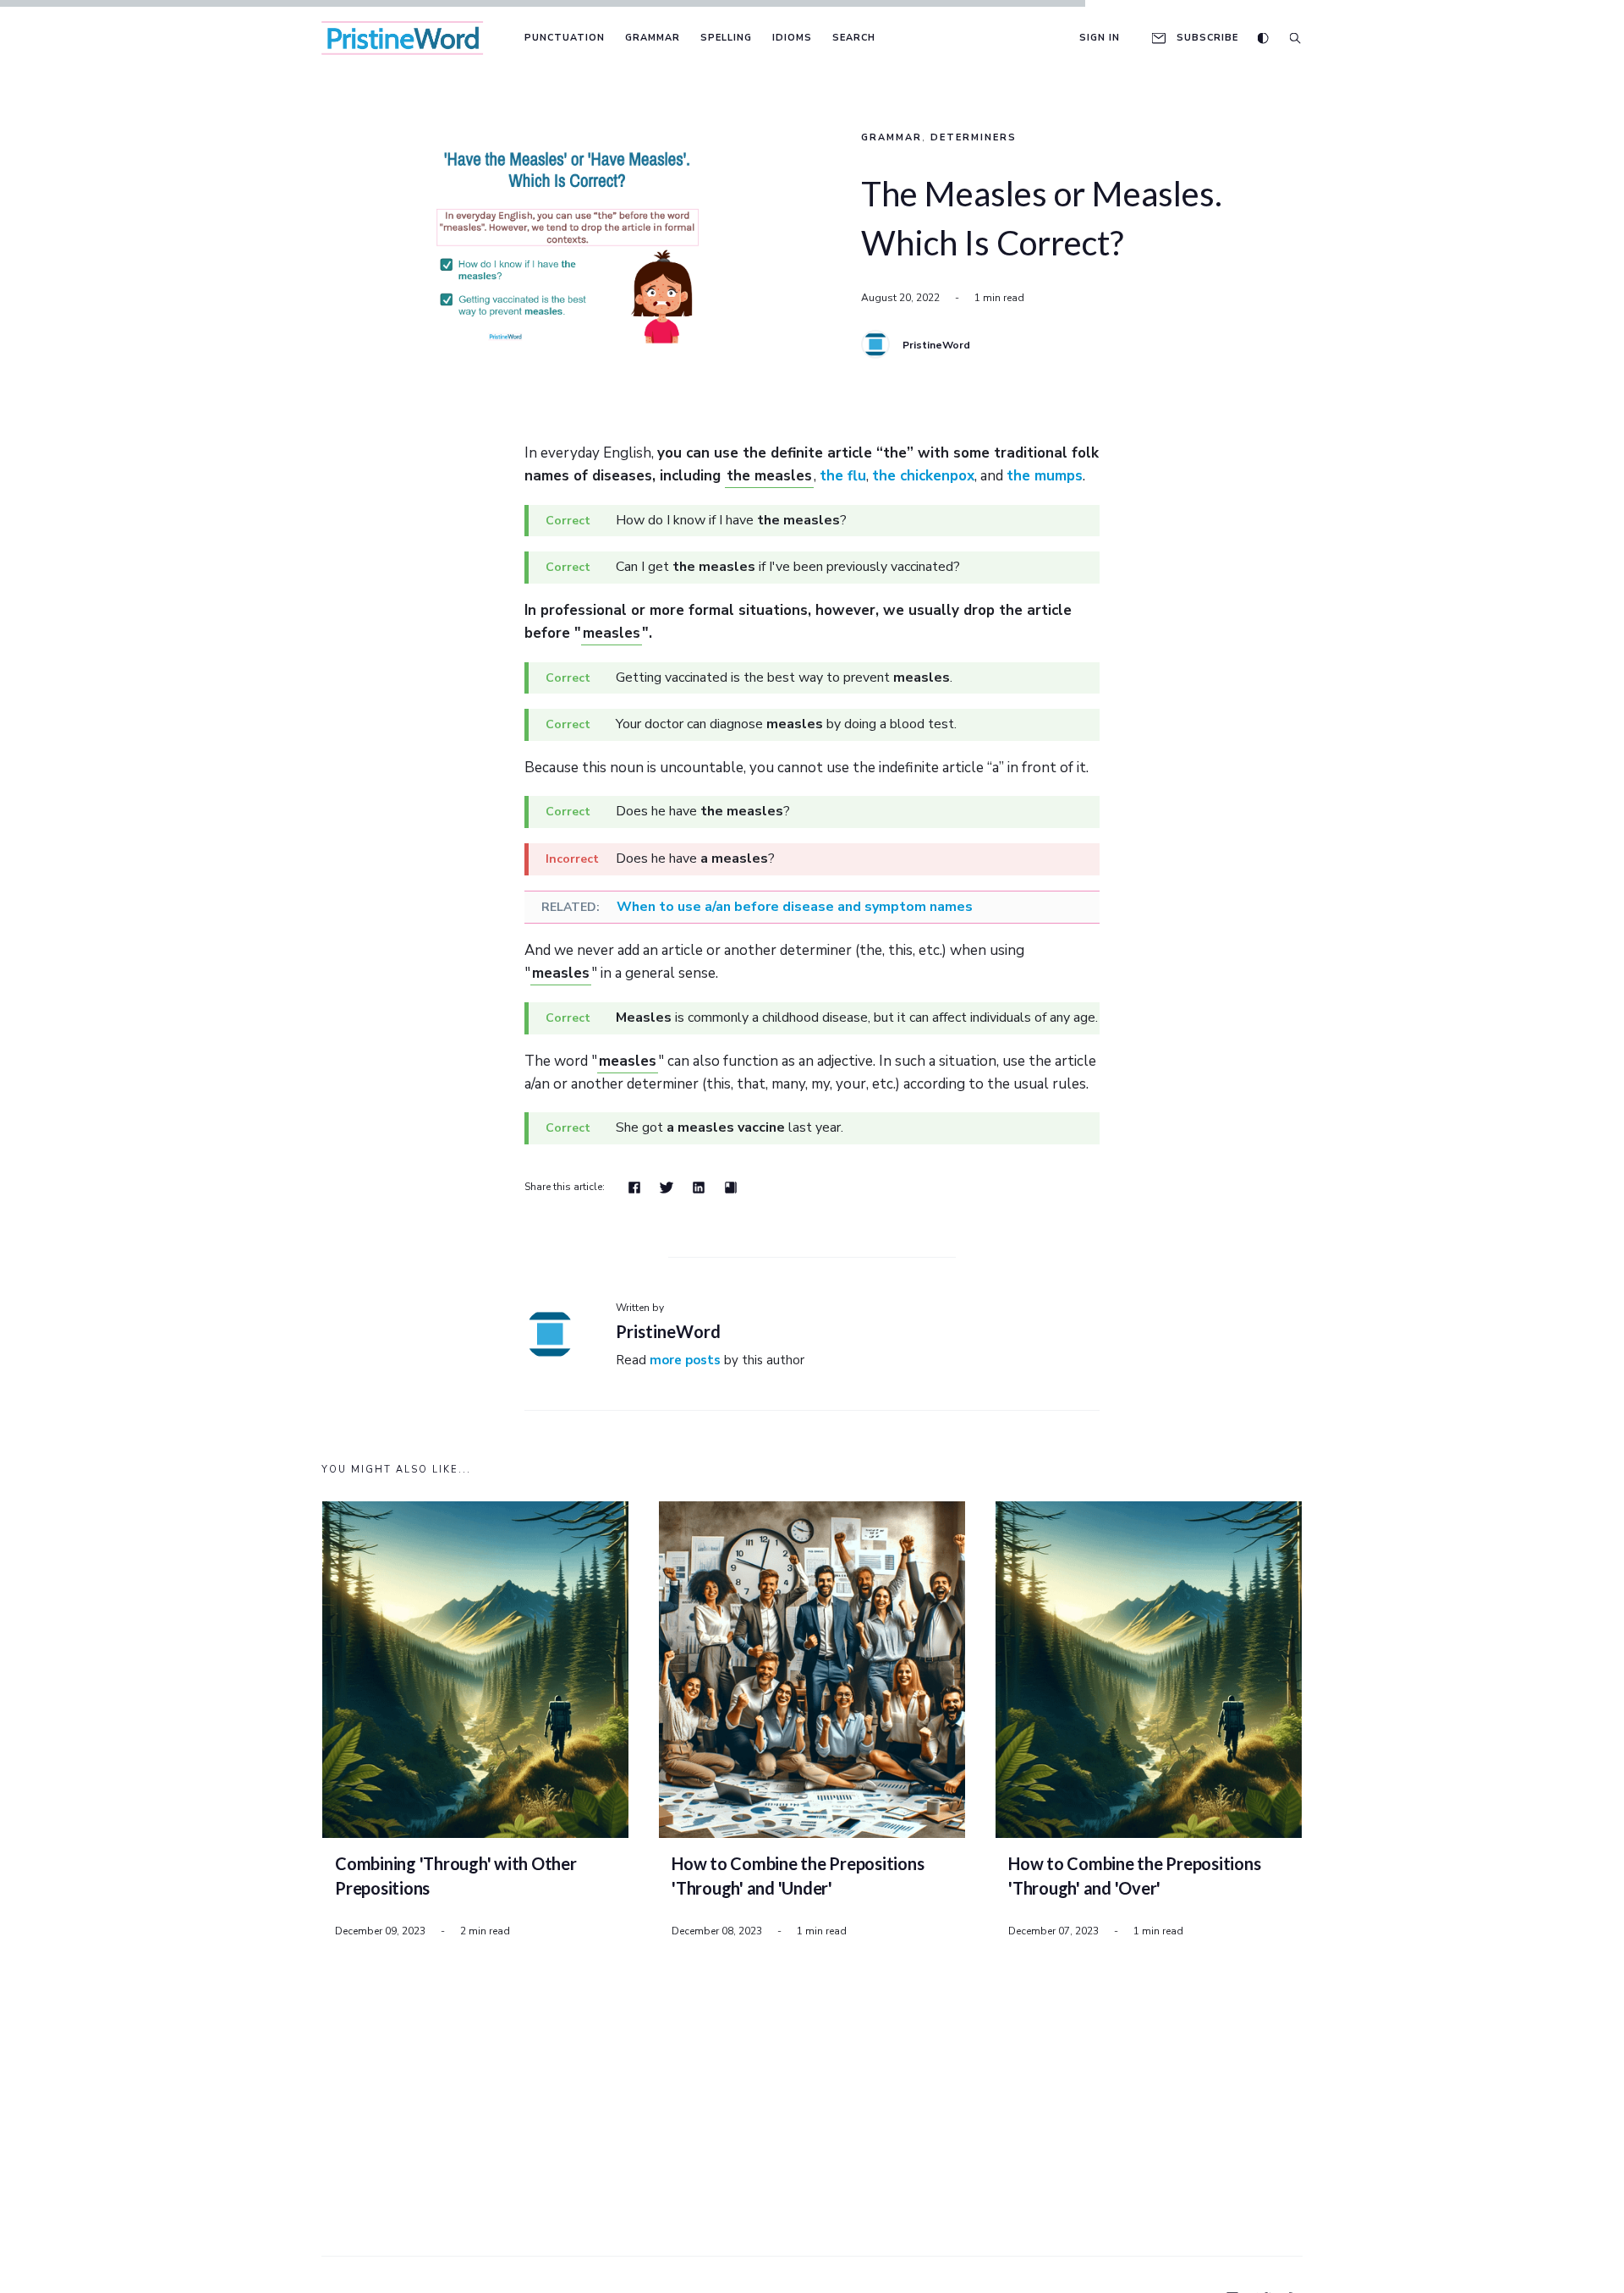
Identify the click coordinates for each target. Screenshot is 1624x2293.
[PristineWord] (875, 344)
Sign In (1100, 38)
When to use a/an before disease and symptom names (795, 907)
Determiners (974, 137)
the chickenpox (923, 476)
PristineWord (936, 345)
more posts (685, 1360)
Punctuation (565, 38)
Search (854, 38)
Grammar (653, 38)
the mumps (1045, 476)
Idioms (792, 38)
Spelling (726, 38)
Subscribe (1207, 38)
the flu (843, 476)
